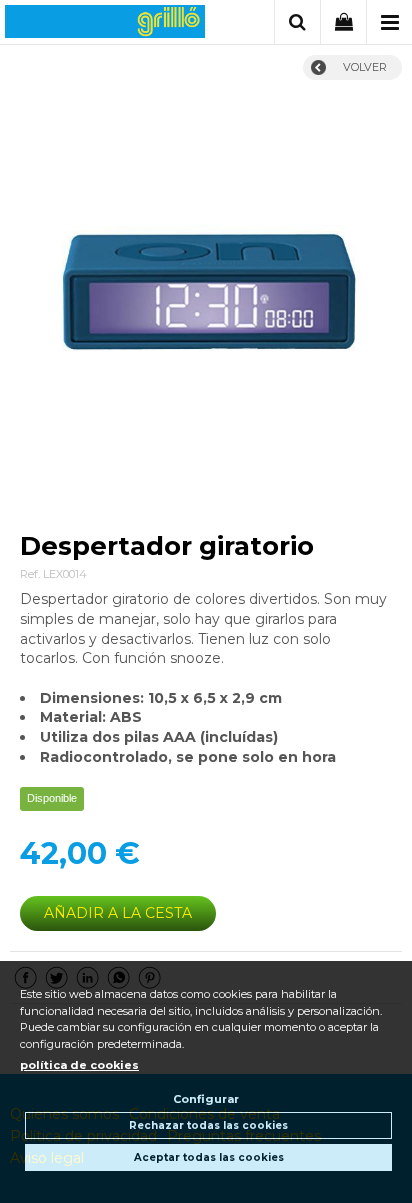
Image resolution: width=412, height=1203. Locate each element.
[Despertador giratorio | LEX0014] (206, 296)
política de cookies (79, 1065)
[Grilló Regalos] (105, 24)
